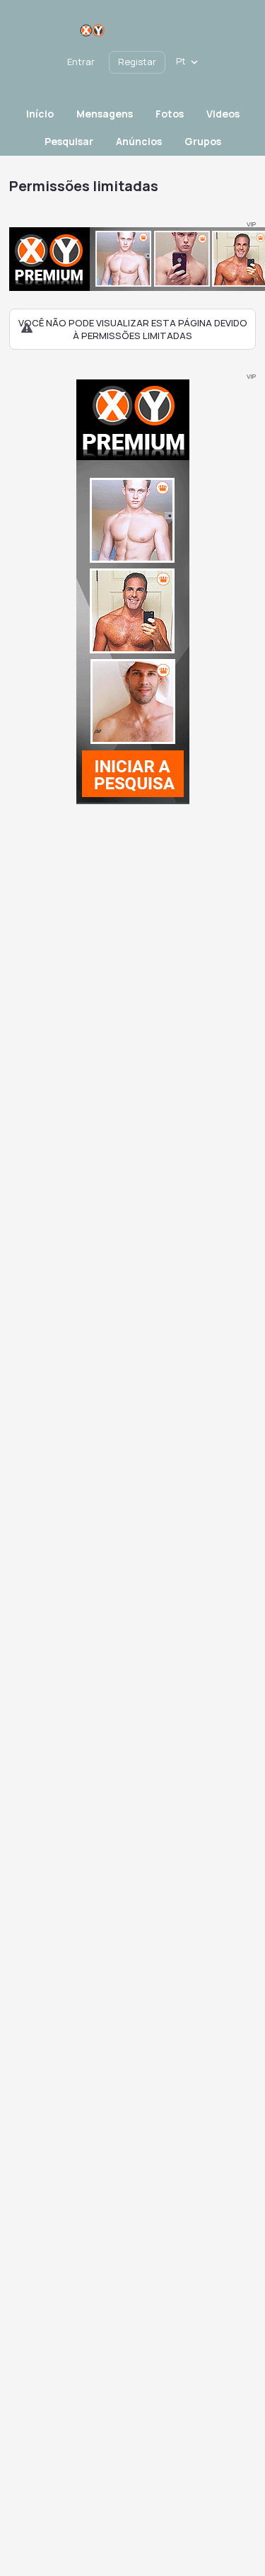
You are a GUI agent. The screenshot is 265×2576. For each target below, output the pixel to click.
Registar (137, 62)
